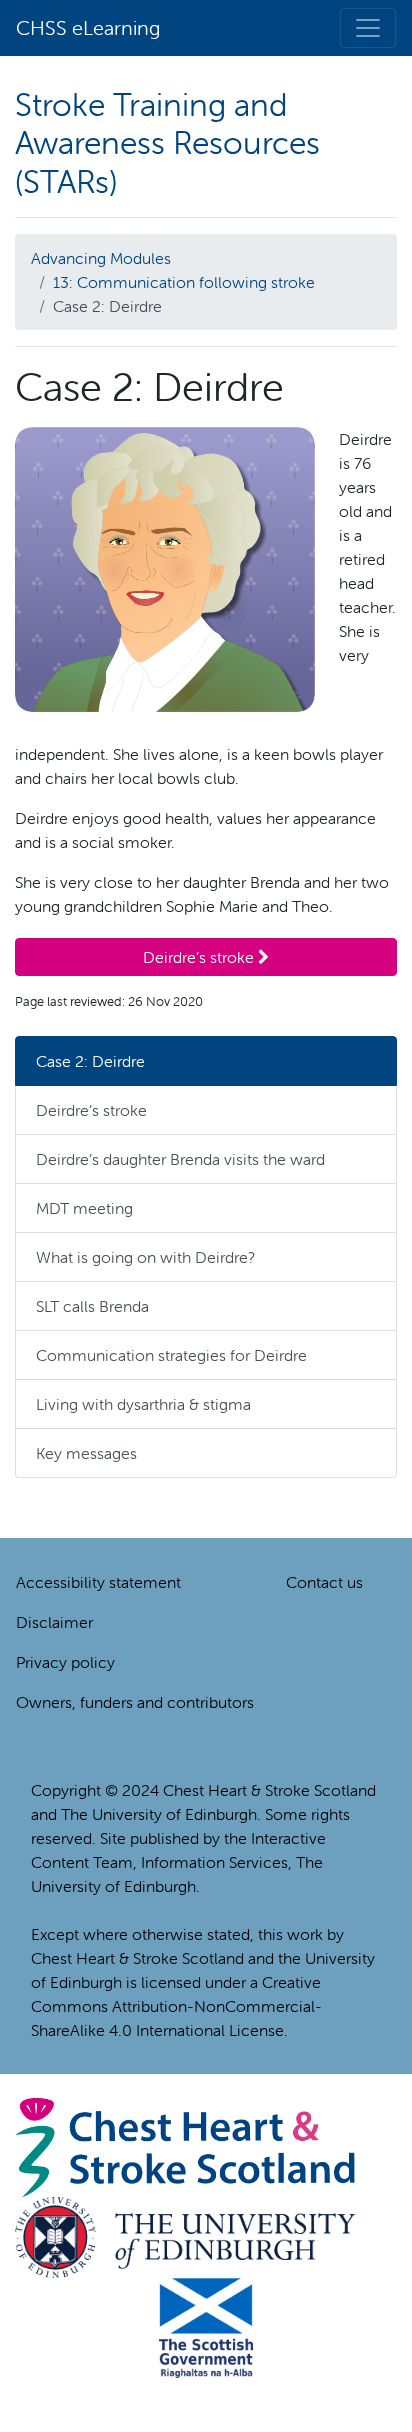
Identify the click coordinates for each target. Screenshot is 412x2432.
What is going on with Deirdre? (145, 1257)
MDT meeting (84, 1208)
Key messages (86, 1453)
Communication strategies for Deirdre (171, 1355)
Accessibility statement (98, 1582)
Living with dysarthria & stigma (143, 1404)
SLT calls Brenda (92, 1306)
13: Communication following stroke (184, 282)
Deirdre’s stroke (200, 957)
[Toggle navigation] (368, 28)
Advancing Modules (101, 258)
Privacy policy (65, 1662)
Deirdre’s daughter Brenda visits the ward (180, 1159)
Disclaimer (54, 1622)
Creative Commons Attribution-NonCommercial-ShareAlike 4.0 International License (176, 2006)
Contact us (324, 1582)
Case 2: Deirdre (90, 1061)
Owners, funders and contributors (135, 1702)
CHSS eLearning (88, 27)
